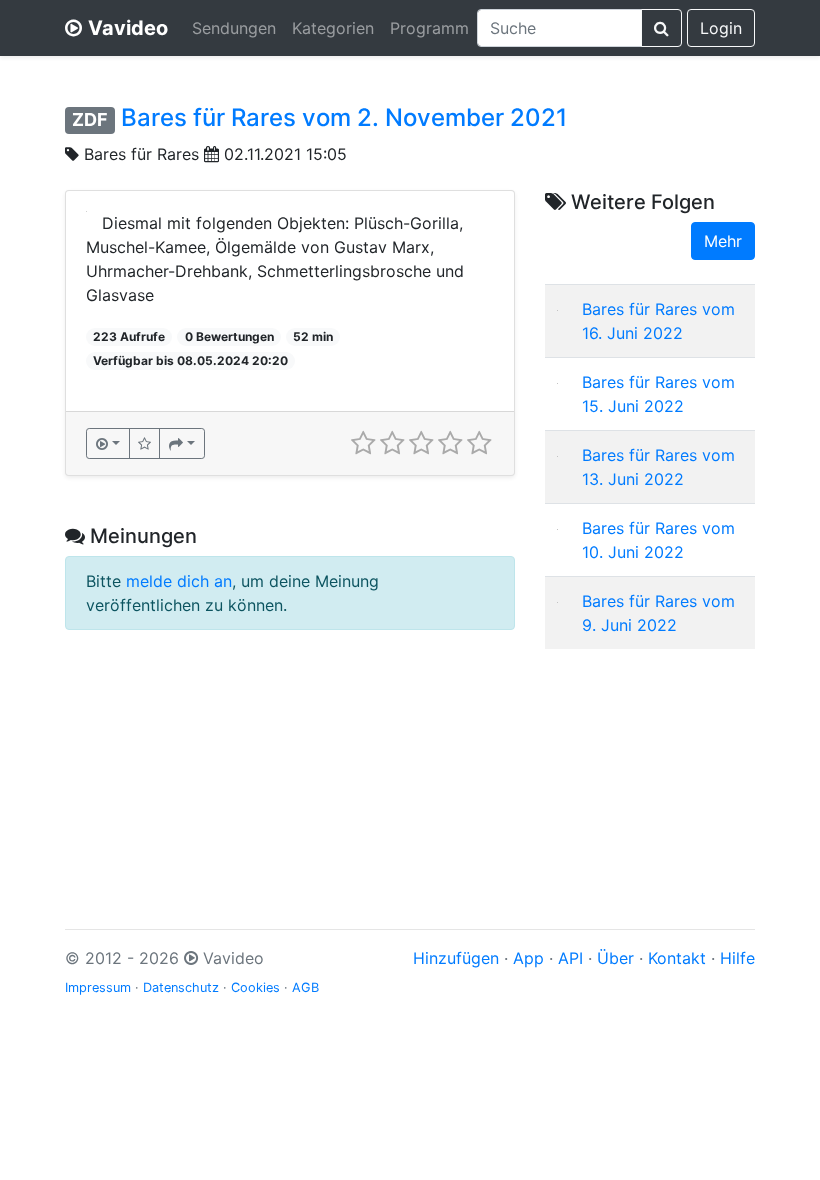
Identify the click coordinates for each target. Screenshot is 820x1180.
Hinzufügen (456, 958)
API (570, 958)
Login (721, 28)
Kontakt (677, 958)
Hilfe (737, 958)
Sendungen (234, 28)
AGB (305, 987)
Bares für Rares (141, 154)
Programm (429, 28)
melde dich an (179, 581)
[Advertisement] (650, 765)
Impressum (98, 987)
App (528, 958)
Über (615, 958)
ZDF (90, 119)
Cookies (255, 987)
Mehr (723, 241)
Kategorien (333, 28)
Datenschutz (181, 987)
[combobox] (559, 28)
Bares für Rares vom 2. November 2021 (344, 117)
